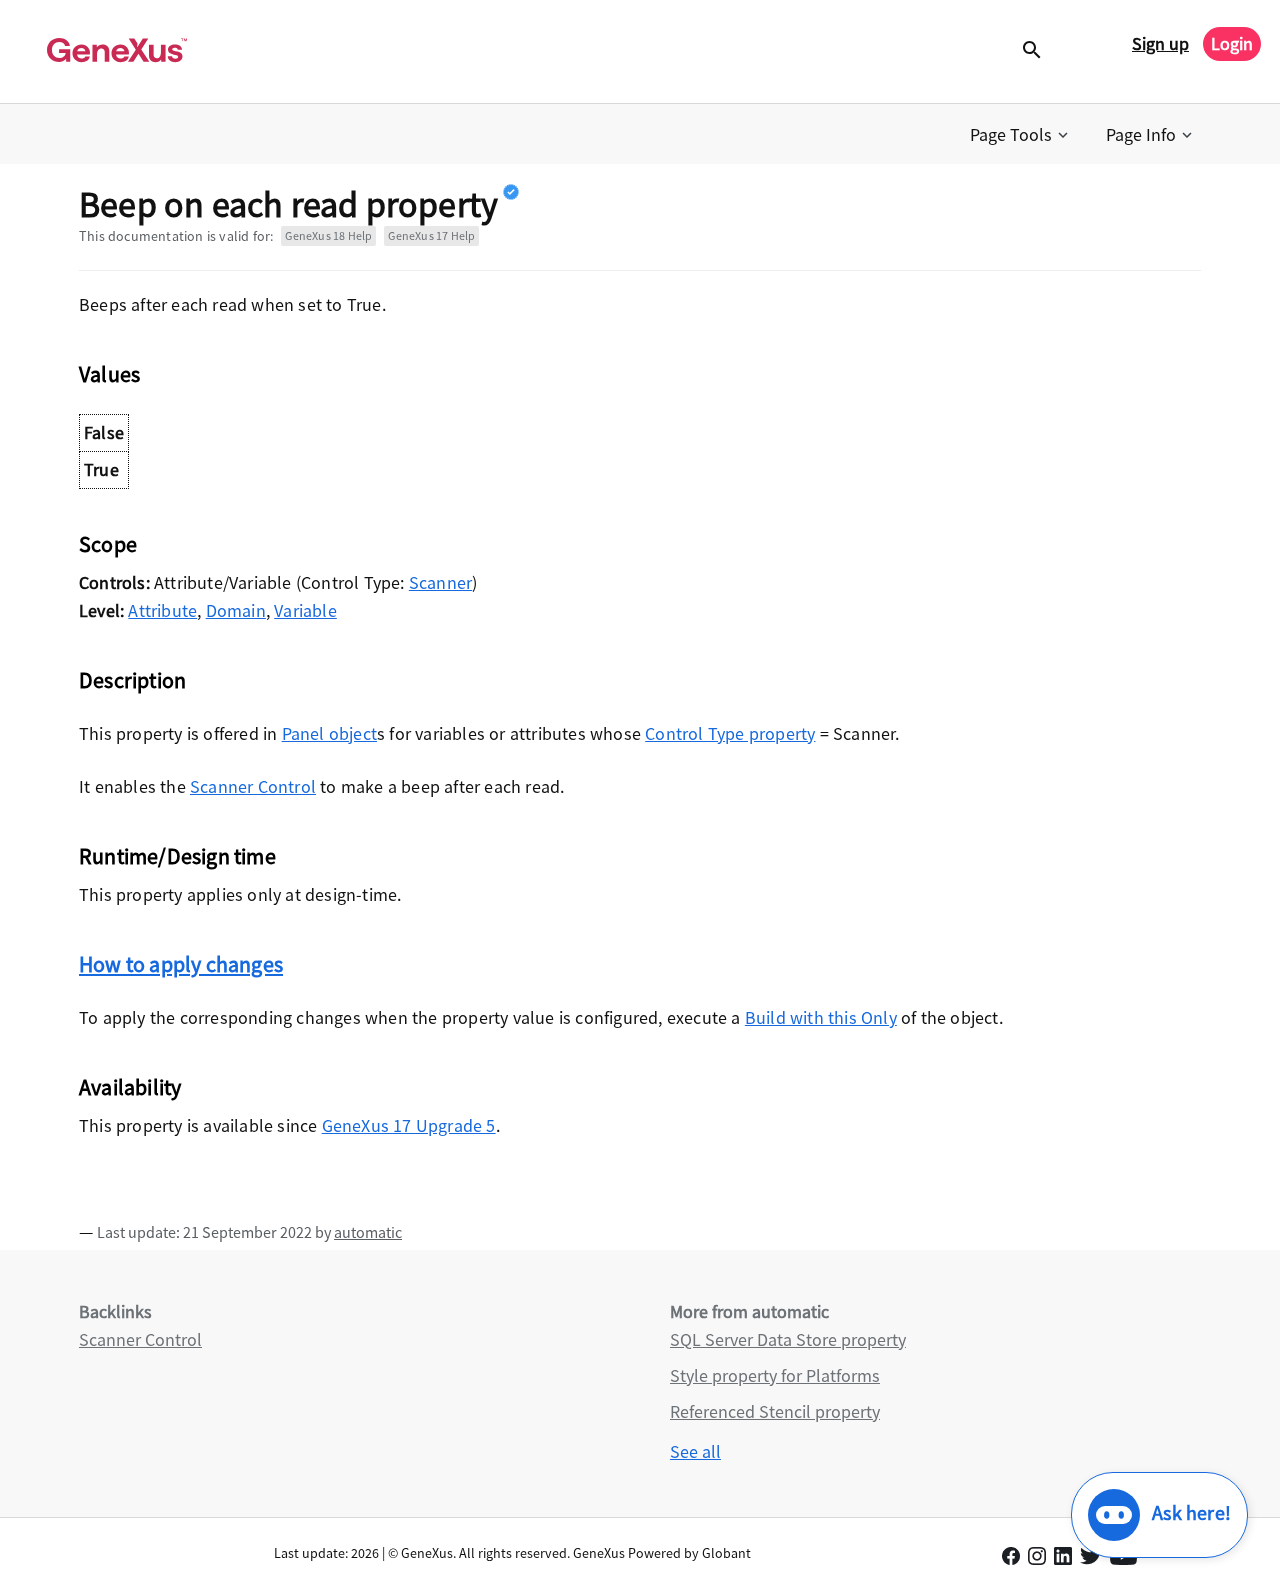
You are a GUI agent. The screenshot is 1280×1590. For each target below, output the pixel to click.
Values (109, 374)
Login (1232, 43)
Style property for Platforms (775, 1375)
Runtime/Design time (177, 856)
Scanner (440, 582)
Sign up (1160, 43)
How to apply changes (181, 964)
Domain (236, 610)
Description (132, 680)
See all (695, 1451)
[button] (1021, 135)
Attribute (162, 610)
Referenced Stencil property (775, 1411)
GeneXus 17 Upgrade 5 (409, 1125)
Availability (130, 1087)
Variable (305, 610)
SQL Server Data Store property (788, 1339)
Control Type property (730, 733)
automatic (368, 1232)
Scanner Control (253, 786)
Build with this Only (821, 1017)
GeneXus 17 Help (431, 235)
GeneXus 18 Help (328, 235)
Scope (108, 544)
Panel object (329, 733)
